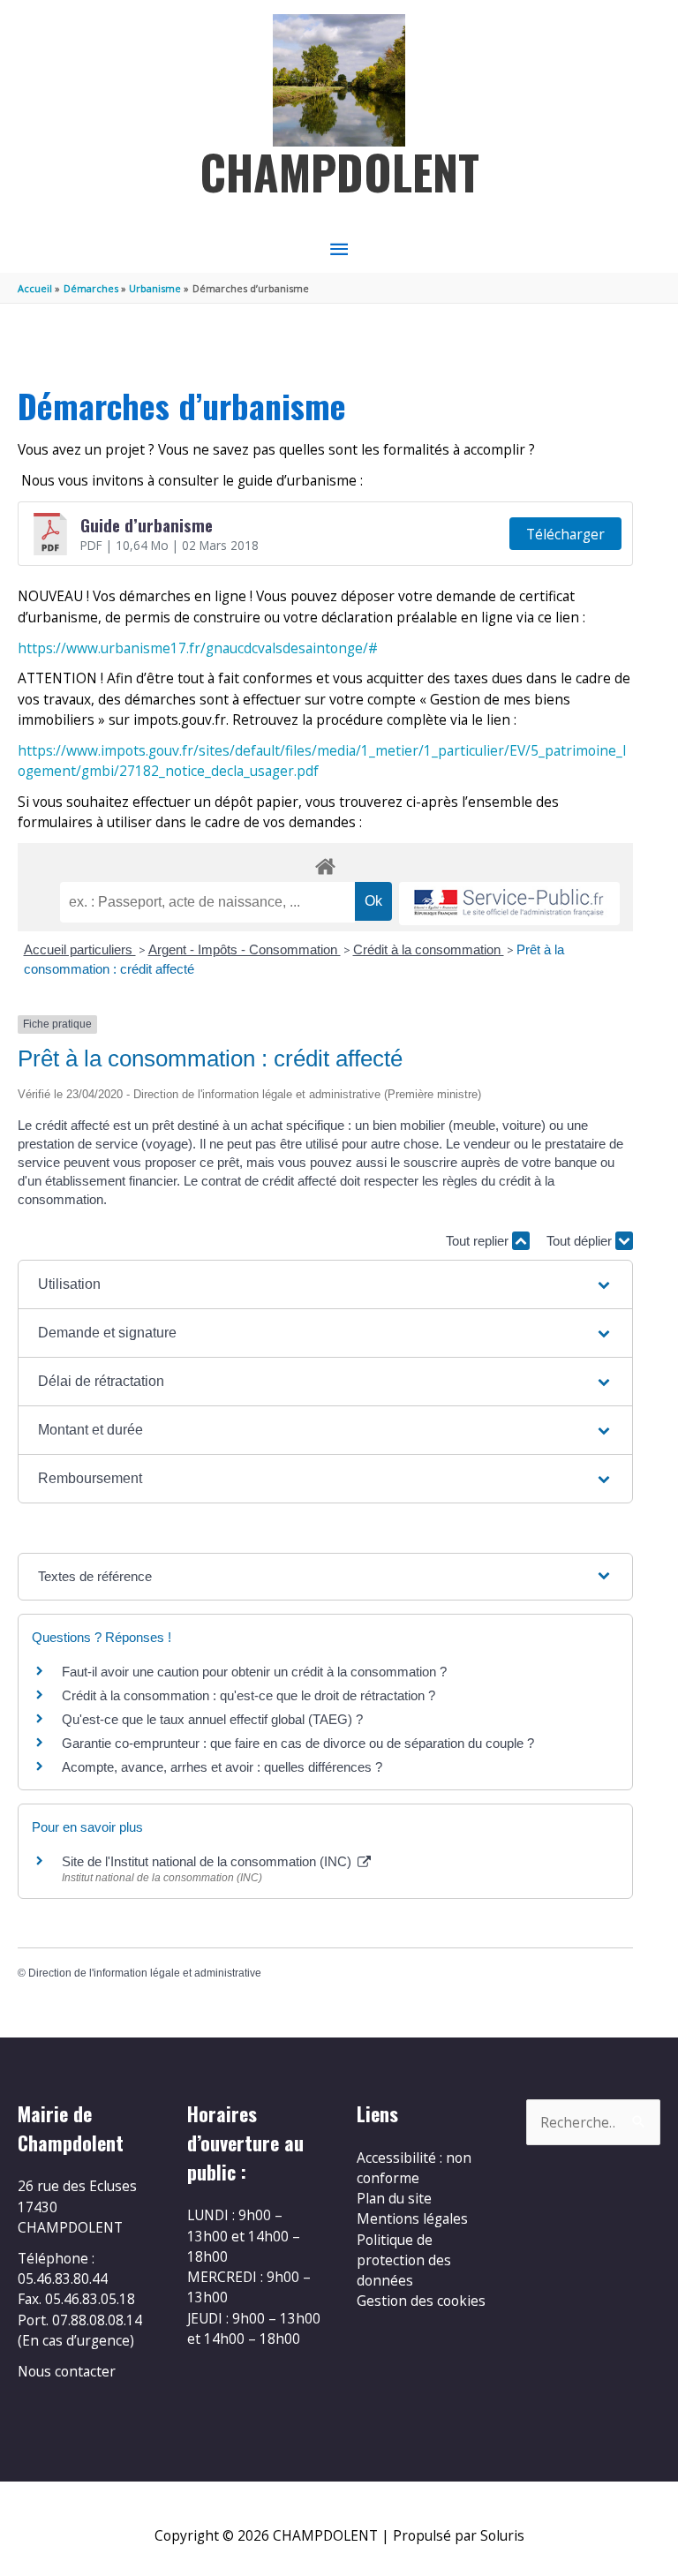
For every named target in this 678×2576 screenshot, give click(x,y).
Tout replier (479, 1241)
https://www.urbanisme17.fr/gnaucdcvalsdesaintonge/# (198, 648)
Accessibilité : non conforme (414, 2168)
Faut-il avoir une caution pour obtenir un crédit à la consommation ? (254, 1672)
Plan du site (394, 2198)
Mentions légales (412, 2218)
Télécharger (565, 534)
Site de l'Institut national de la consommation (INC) (208, 1861)
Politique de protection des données (404, 2260)
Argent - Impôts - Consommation (245, 949)
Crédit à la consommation (429, 949)
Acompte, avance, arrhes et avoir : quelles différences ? (222, 1767)
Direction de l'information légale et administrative (145, 1973)
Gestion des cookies (421, 2301)
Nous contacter (67, 2371)
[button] (325, 1284)
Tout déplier (581, 1241)
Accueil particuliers (80, 949)
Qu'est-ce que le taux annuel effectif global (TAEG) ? (212, 1719)
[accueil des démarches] (325, 863)
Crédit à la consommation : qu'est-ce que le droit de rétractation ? (249, 1695)
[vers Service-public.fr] (509, 904)
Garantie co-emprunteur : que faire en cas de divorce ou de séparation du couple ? (298, 1743)
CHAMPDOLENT (339, 172)
